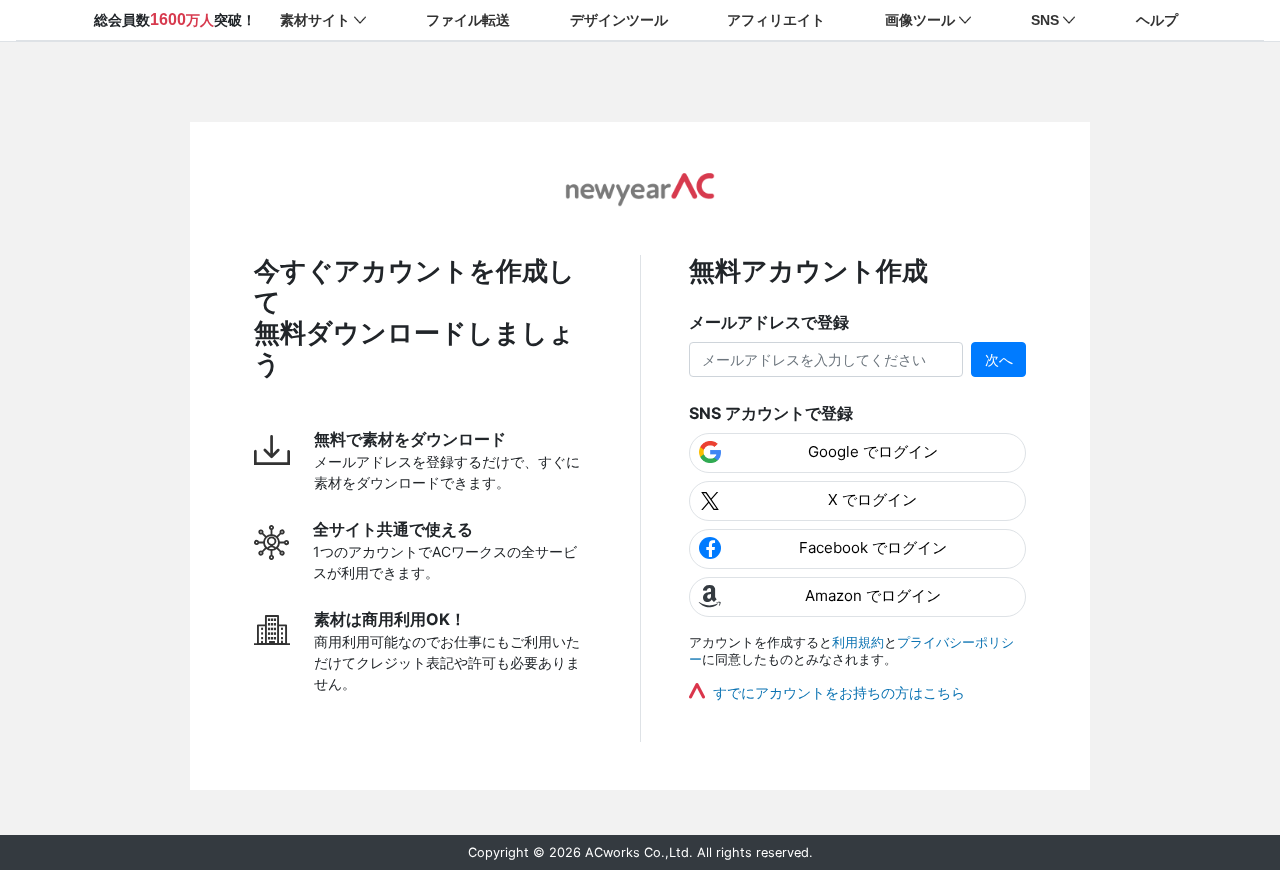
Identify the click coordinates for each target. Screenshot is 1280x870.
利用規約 (858, 642)
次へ (999, 359)
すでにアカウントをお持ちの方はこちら (839, 692)
